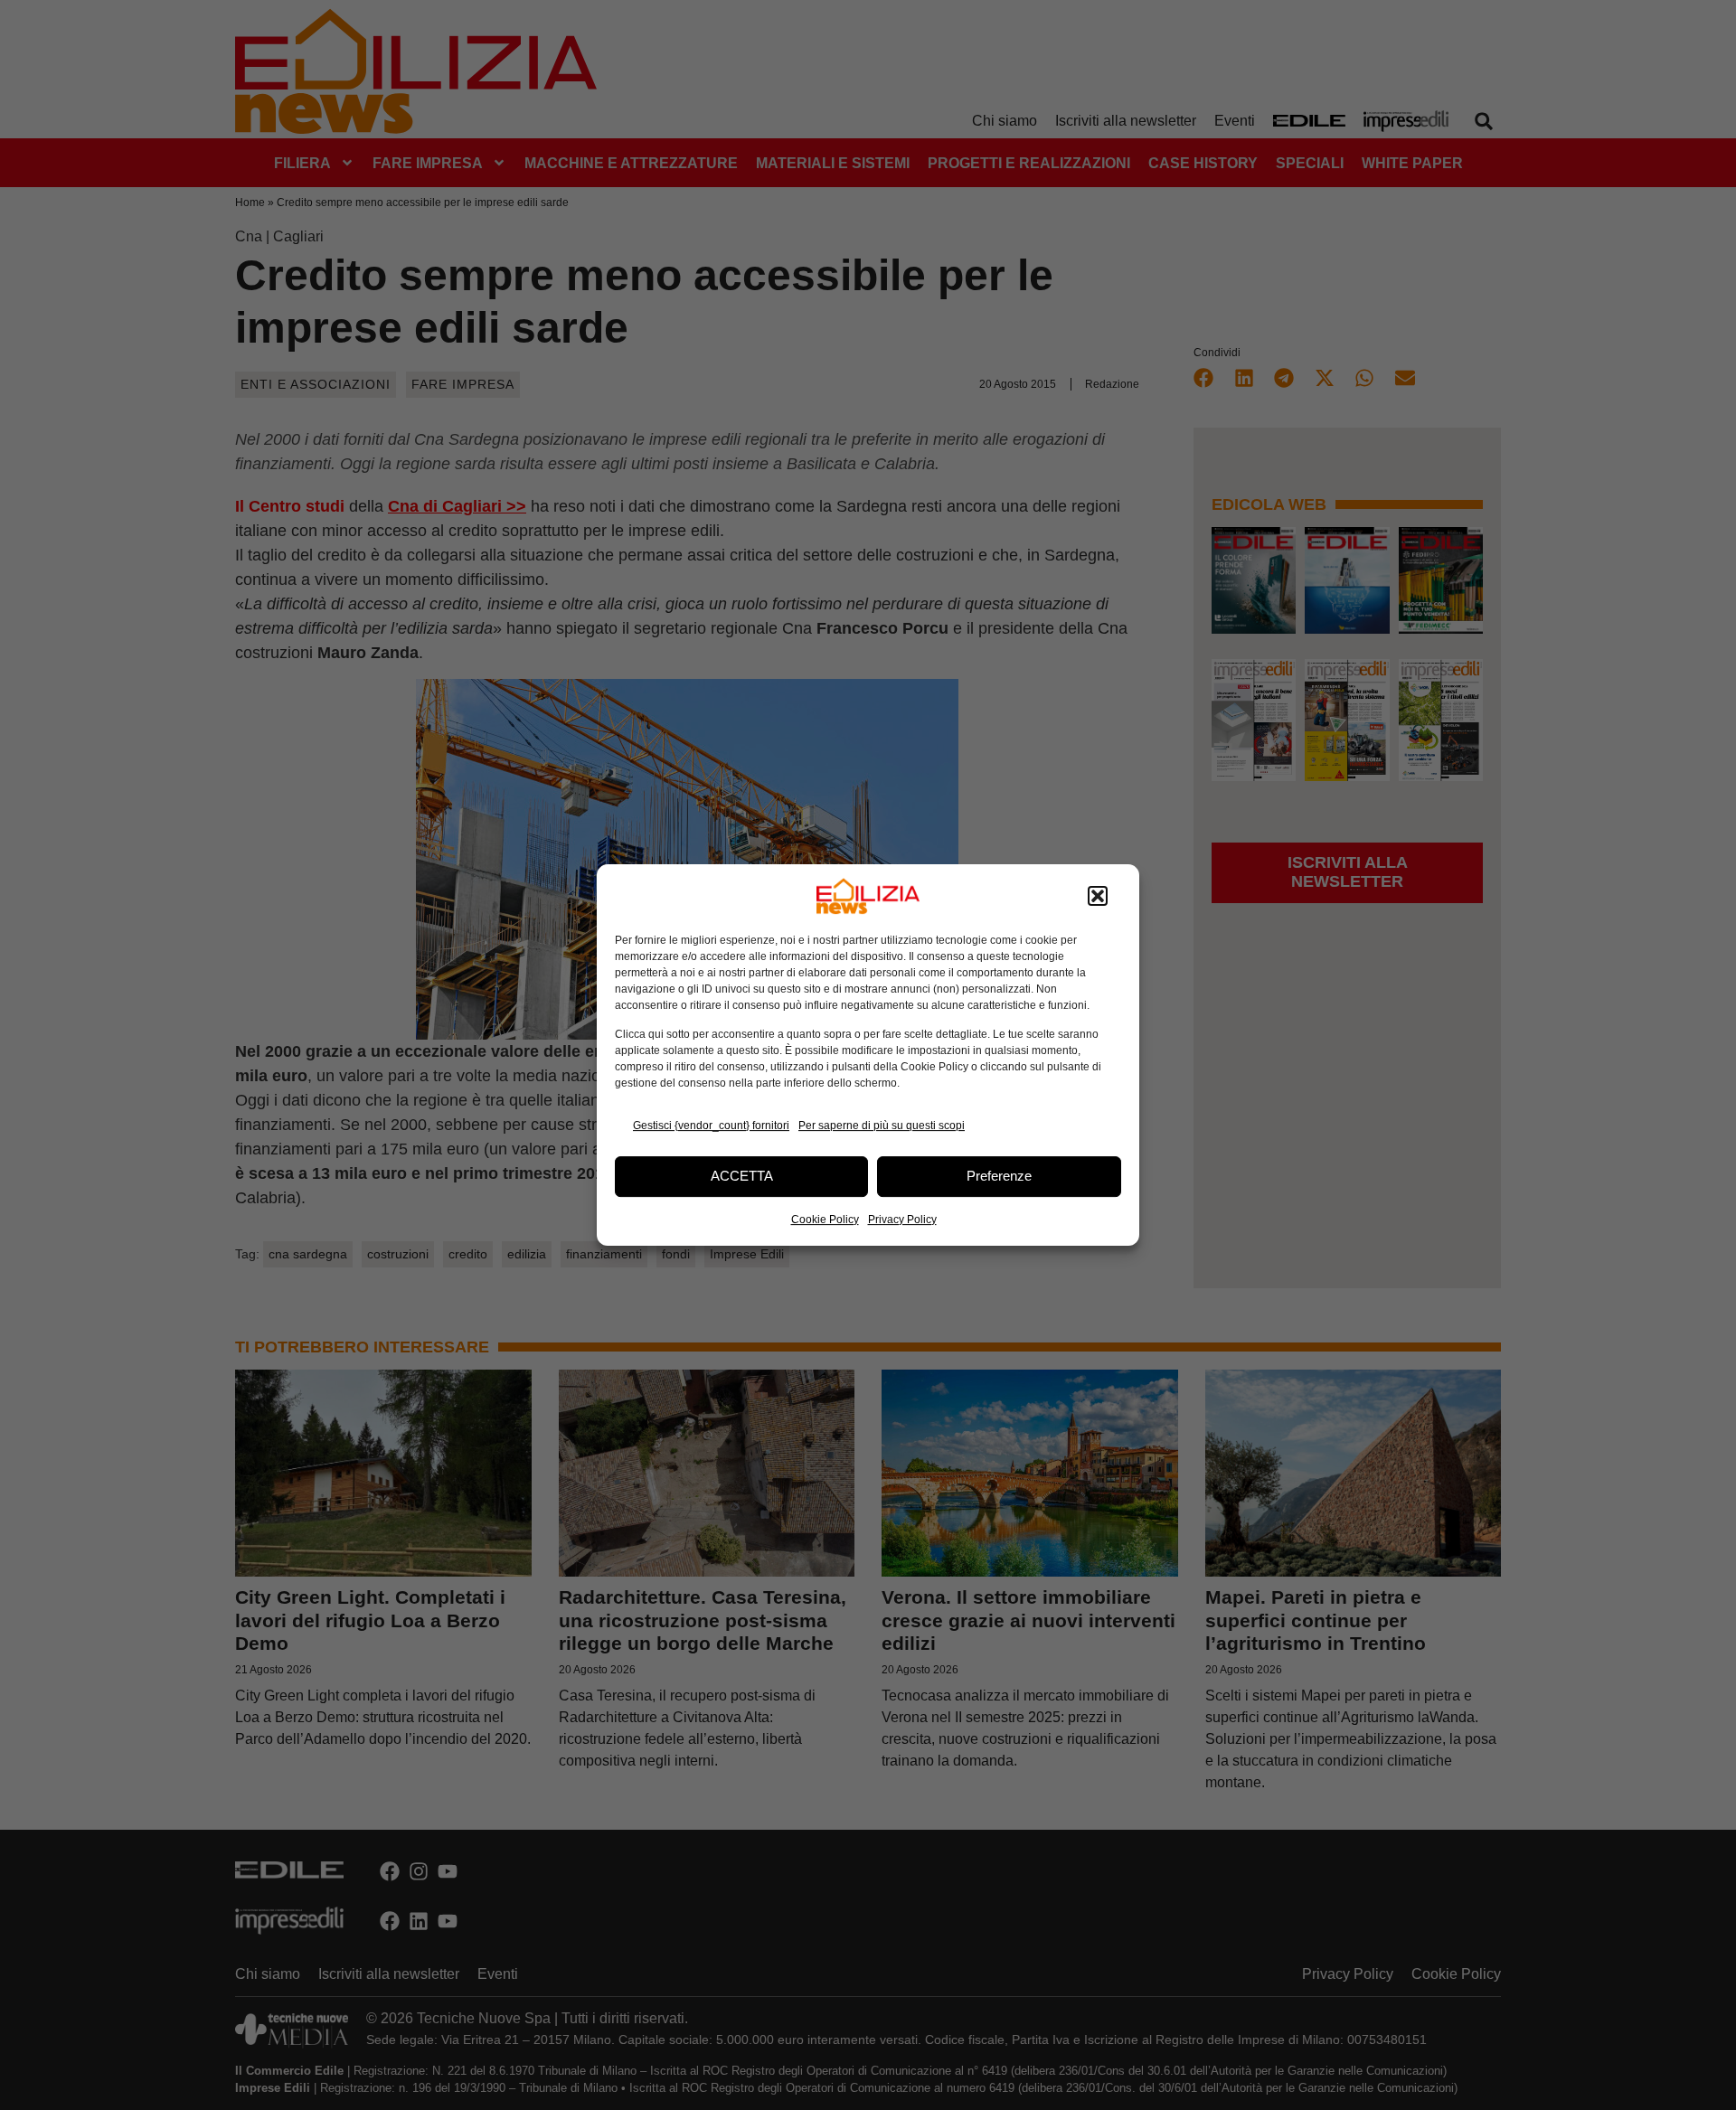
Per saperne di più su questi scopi (882, 1126)
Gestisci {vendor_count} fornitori (711, 1126)
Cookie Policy (825, 1220)
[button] (1098, 896)
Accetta (742, 1176)
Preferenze (999, 1176)
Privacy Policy (902, 1220)
